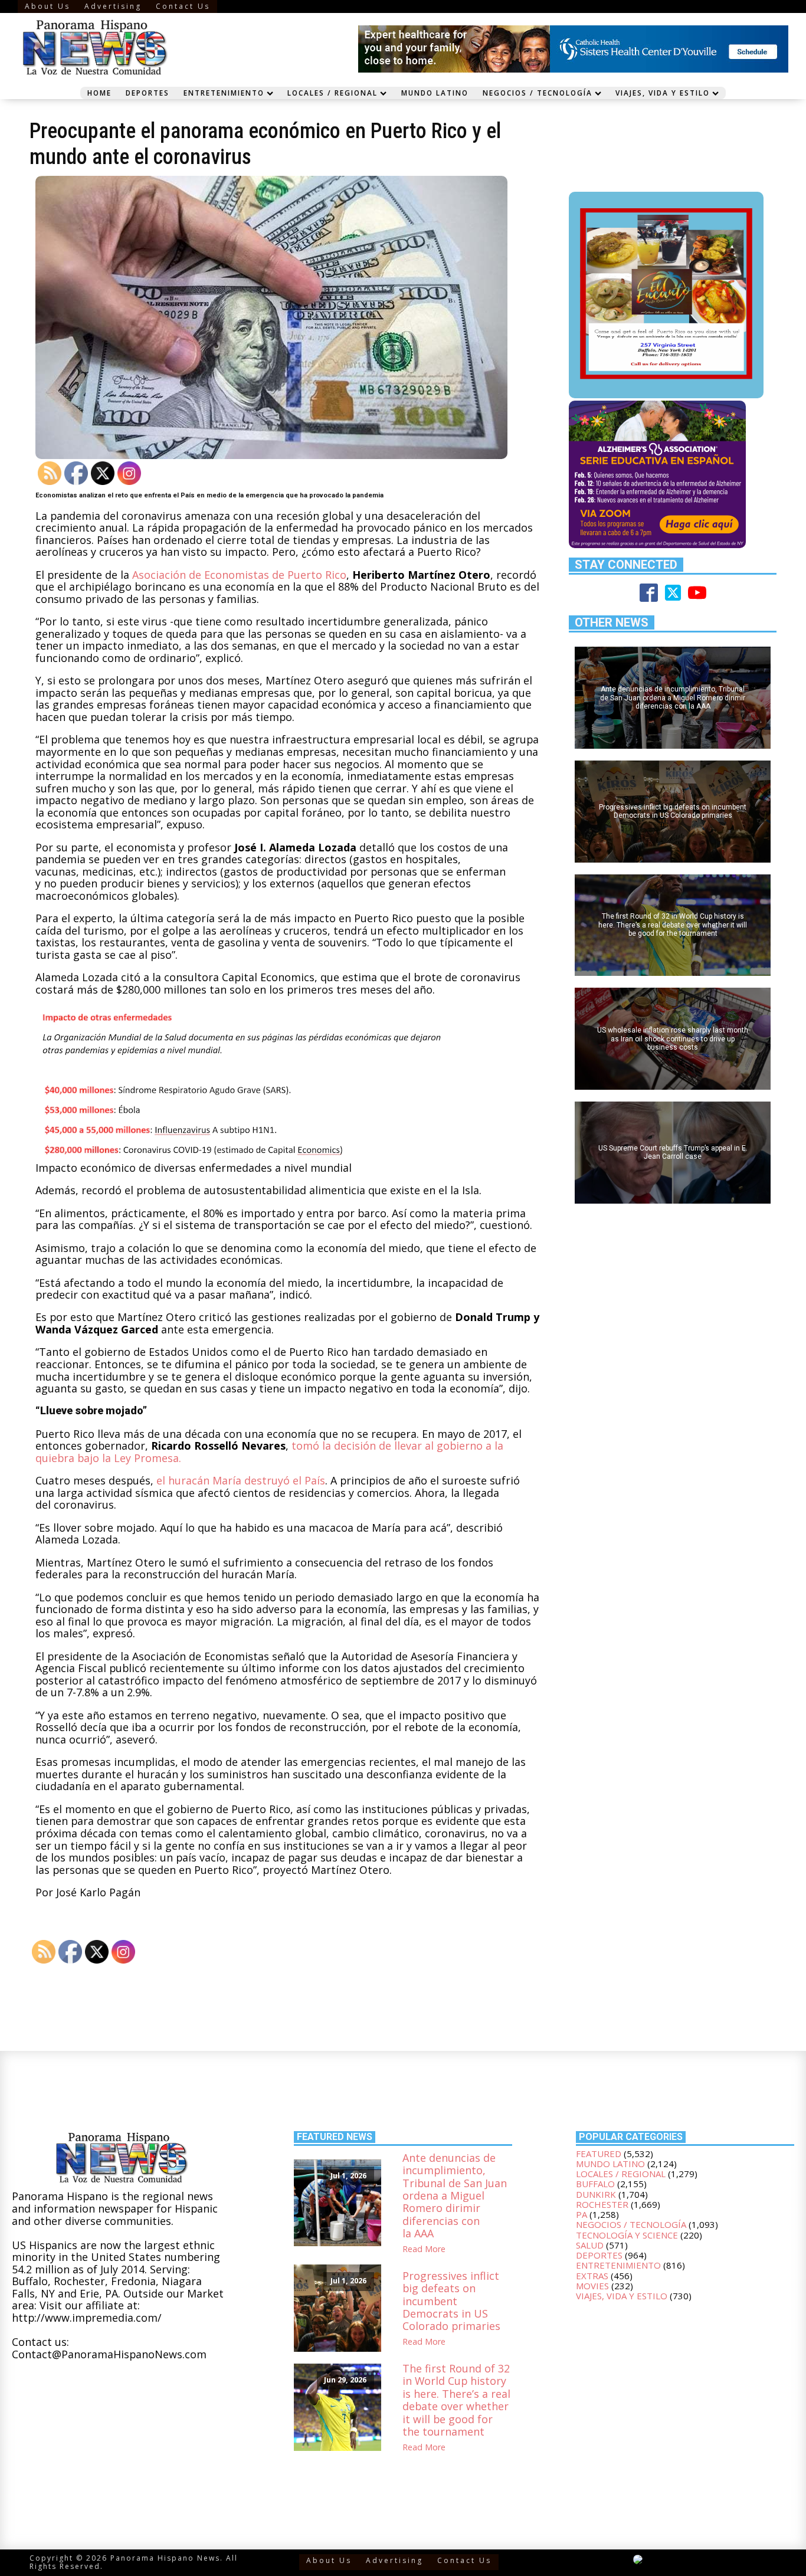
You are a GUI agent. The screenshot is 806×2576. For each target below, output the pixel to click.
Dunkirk (596, 2194)
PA (581, 2214)
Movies (592, 2286)
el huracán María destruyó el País (241, 1480)
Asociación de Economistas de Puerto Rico (239, 575)
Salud (590, 2245)
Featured (599, 2154)
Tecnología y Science (627, 2235)
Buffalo (595, 2184)
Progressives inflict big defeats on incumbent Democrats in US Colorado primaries (451, 2301)
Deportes (148, 93)
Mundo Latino (435, 93)
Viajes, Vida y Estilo (663, 93)
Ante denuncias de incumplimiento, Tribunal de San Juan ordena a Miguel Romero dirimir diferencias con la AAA (455, 2196)
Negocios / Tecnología (538, 93)
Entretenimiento (224, 93)
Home (99, 93)
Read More (424, 2249)
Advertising (113, 6)
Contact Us (183, 6)
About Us (47, 6)
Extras (592, 2276)
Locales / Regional (332, 93)
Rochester (602, 2204)
